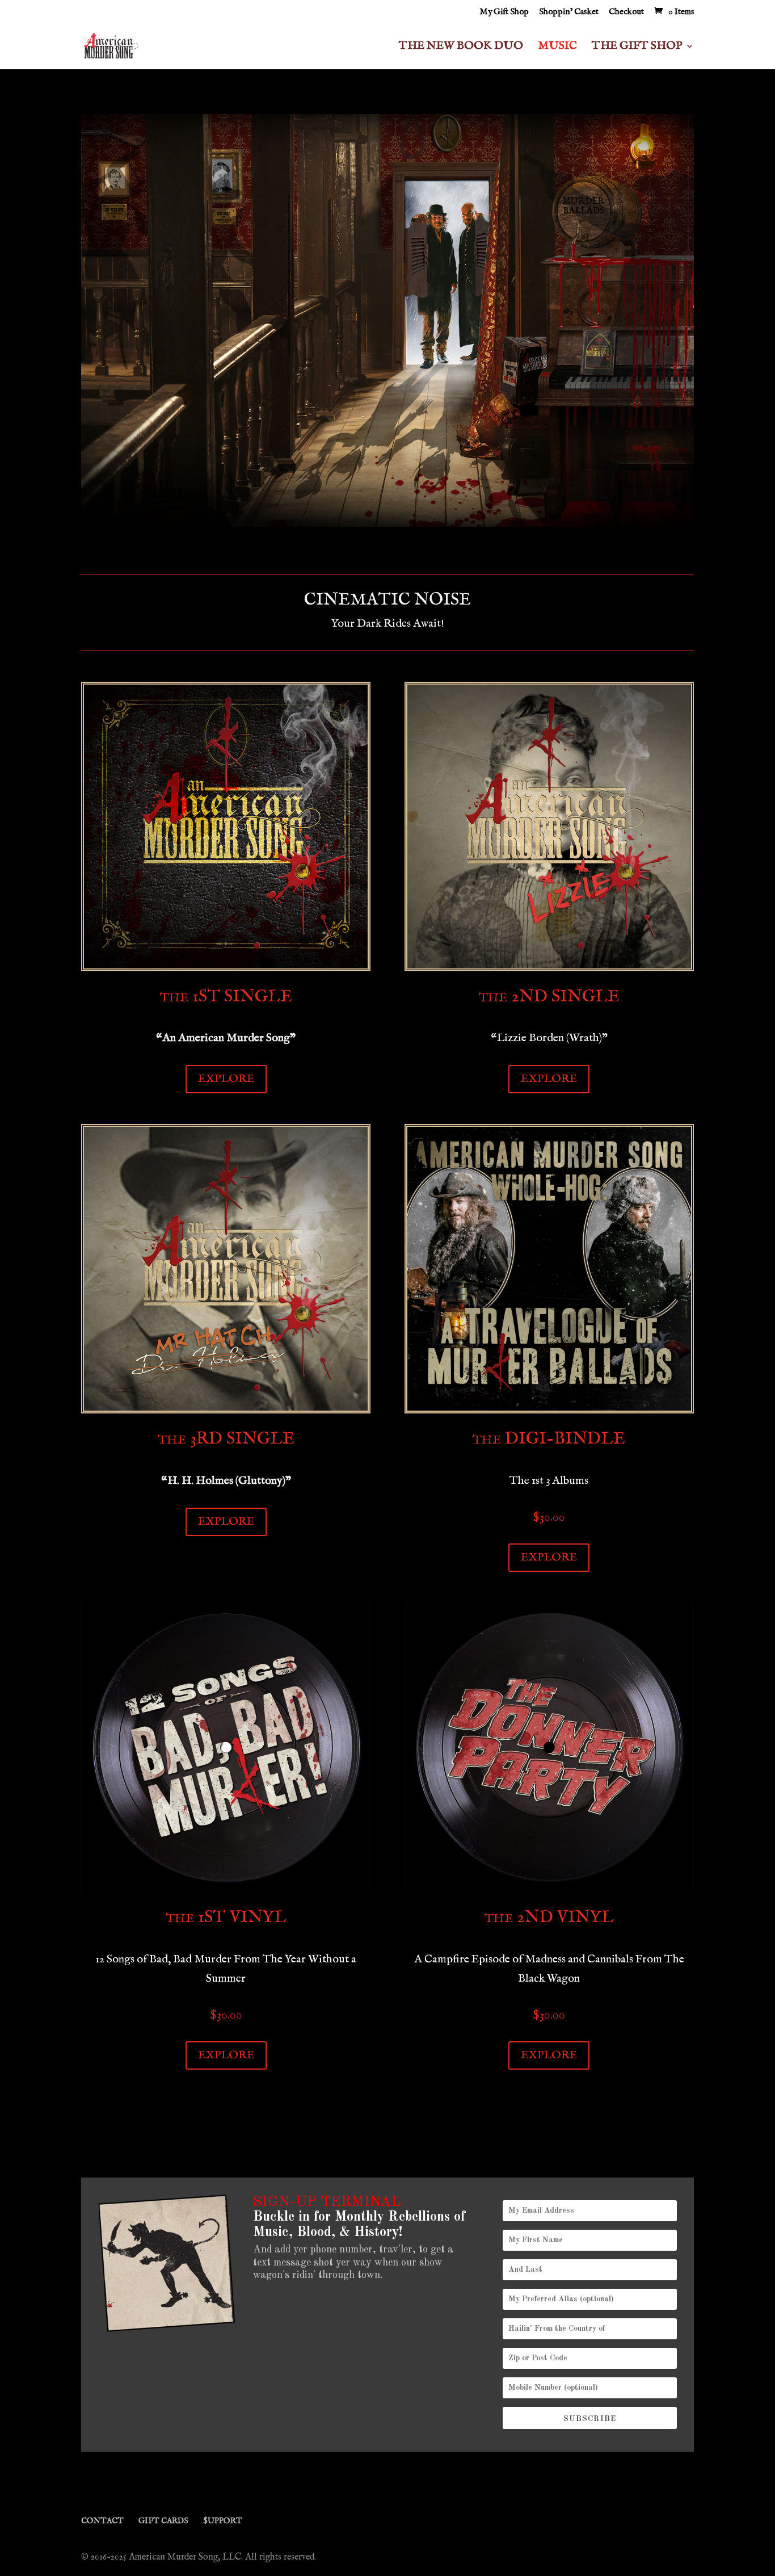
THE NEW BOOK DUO (461, 47)
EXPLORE (226, 1079)
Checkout (626, 12)
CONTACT (102, 2521)
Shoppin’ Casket (569, 12)
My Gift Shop (504, 12)
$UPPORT (223, 2521)
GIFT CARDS (163, 2521)
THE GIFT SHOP (637, 47)
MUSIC (557, 47)
